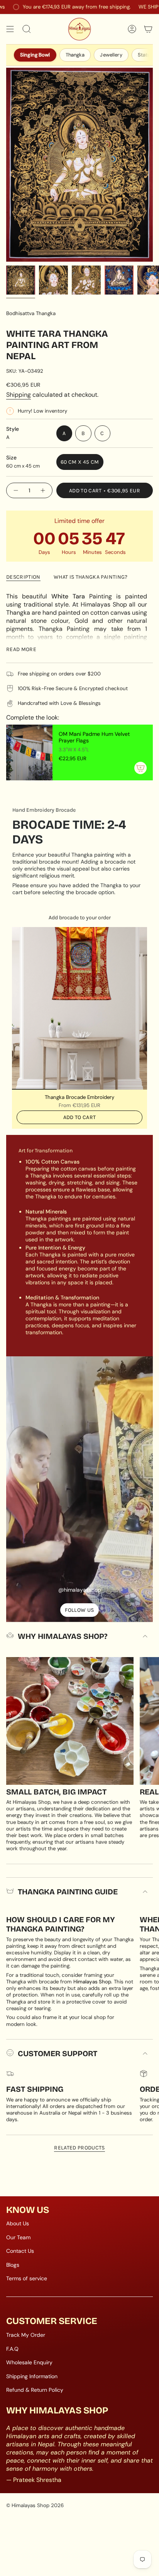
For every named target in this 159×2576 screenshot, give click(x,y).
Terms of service (27, 2278)
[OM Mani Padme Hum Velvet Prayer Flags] (29, 752)
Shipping (19, 395)
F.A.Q (12, 2349)
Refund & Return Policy (35, 2390)
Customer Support (58, 2053)
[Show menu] (10, 29)
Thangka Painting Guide (68, 1892)
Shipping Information (32, 2376)
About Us (18, 2223)
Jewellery (111, 55)
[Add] (140, 768)
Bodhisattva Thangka (31, 313)
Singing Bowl (35, 55)
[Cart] (148, 29)
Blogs (13, 2265)
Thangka (75, 55)
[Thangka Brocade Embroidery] (79, 1008)
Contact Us (20, 2251)
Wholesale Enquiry (29, 2362)
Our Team (18, 2237)
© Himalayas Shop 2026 (35, 2505)
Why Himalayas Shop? (63, 1636)
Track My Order (26, 2335)
